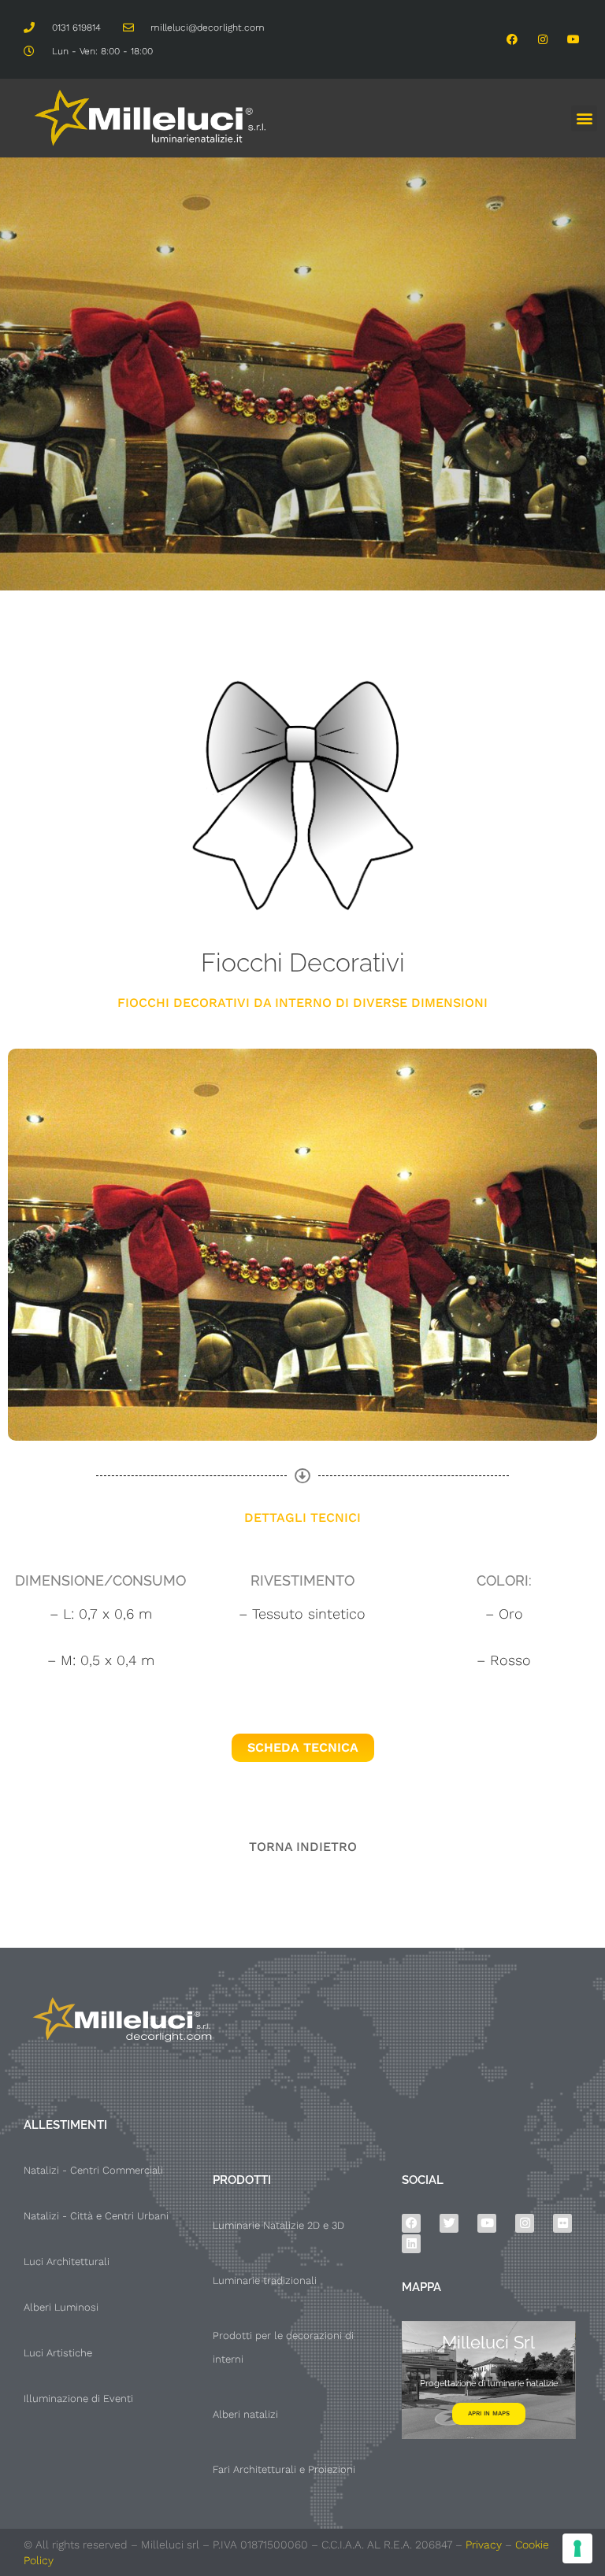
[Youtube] (574, 39)
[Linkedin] (411, 2244)
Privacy (484, 2545)
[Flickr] (562, 2223)
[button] (584, 118)
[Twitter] (449, 2223)
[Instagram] (543, 39)
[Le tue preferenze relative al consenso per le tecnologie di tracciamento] (577, 2548)
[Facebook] (512, 39)
